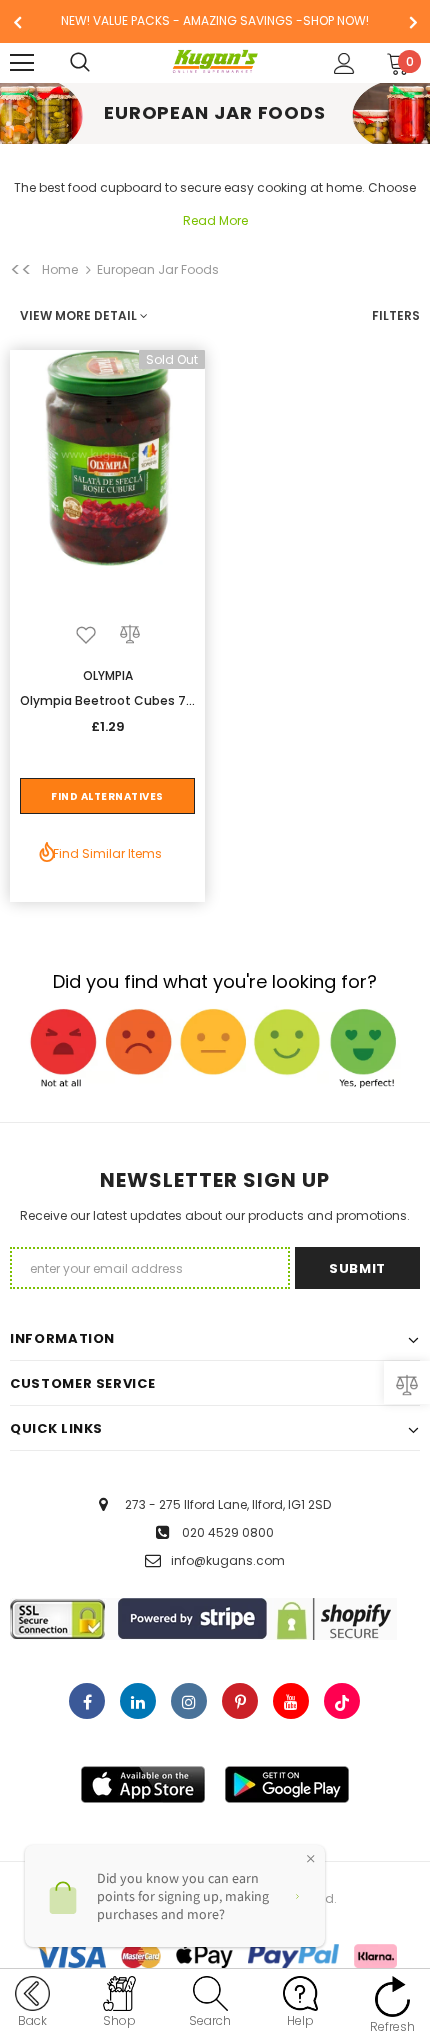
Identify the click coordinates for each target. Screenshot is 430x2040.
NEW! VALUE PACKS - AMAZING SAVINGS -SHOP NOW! (215, 20)
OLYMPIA (108, 675)
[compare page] (407, 1382)
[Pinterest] (240, 1701)
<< (21, 270)
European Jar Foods (158, 269)
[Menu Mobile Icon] (22, 63)
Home (60, 269)
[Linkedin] (138, 1701)
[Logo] (215, 62)
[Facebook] (87, 1701)
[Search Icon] (100, 63)
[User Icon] (344, 63)
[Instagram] (189, 1701)
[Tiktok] (342, 1701)
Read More (215, 220)
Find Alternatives (107, 796)
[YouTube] (291, 1701)
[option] (215, 21)
